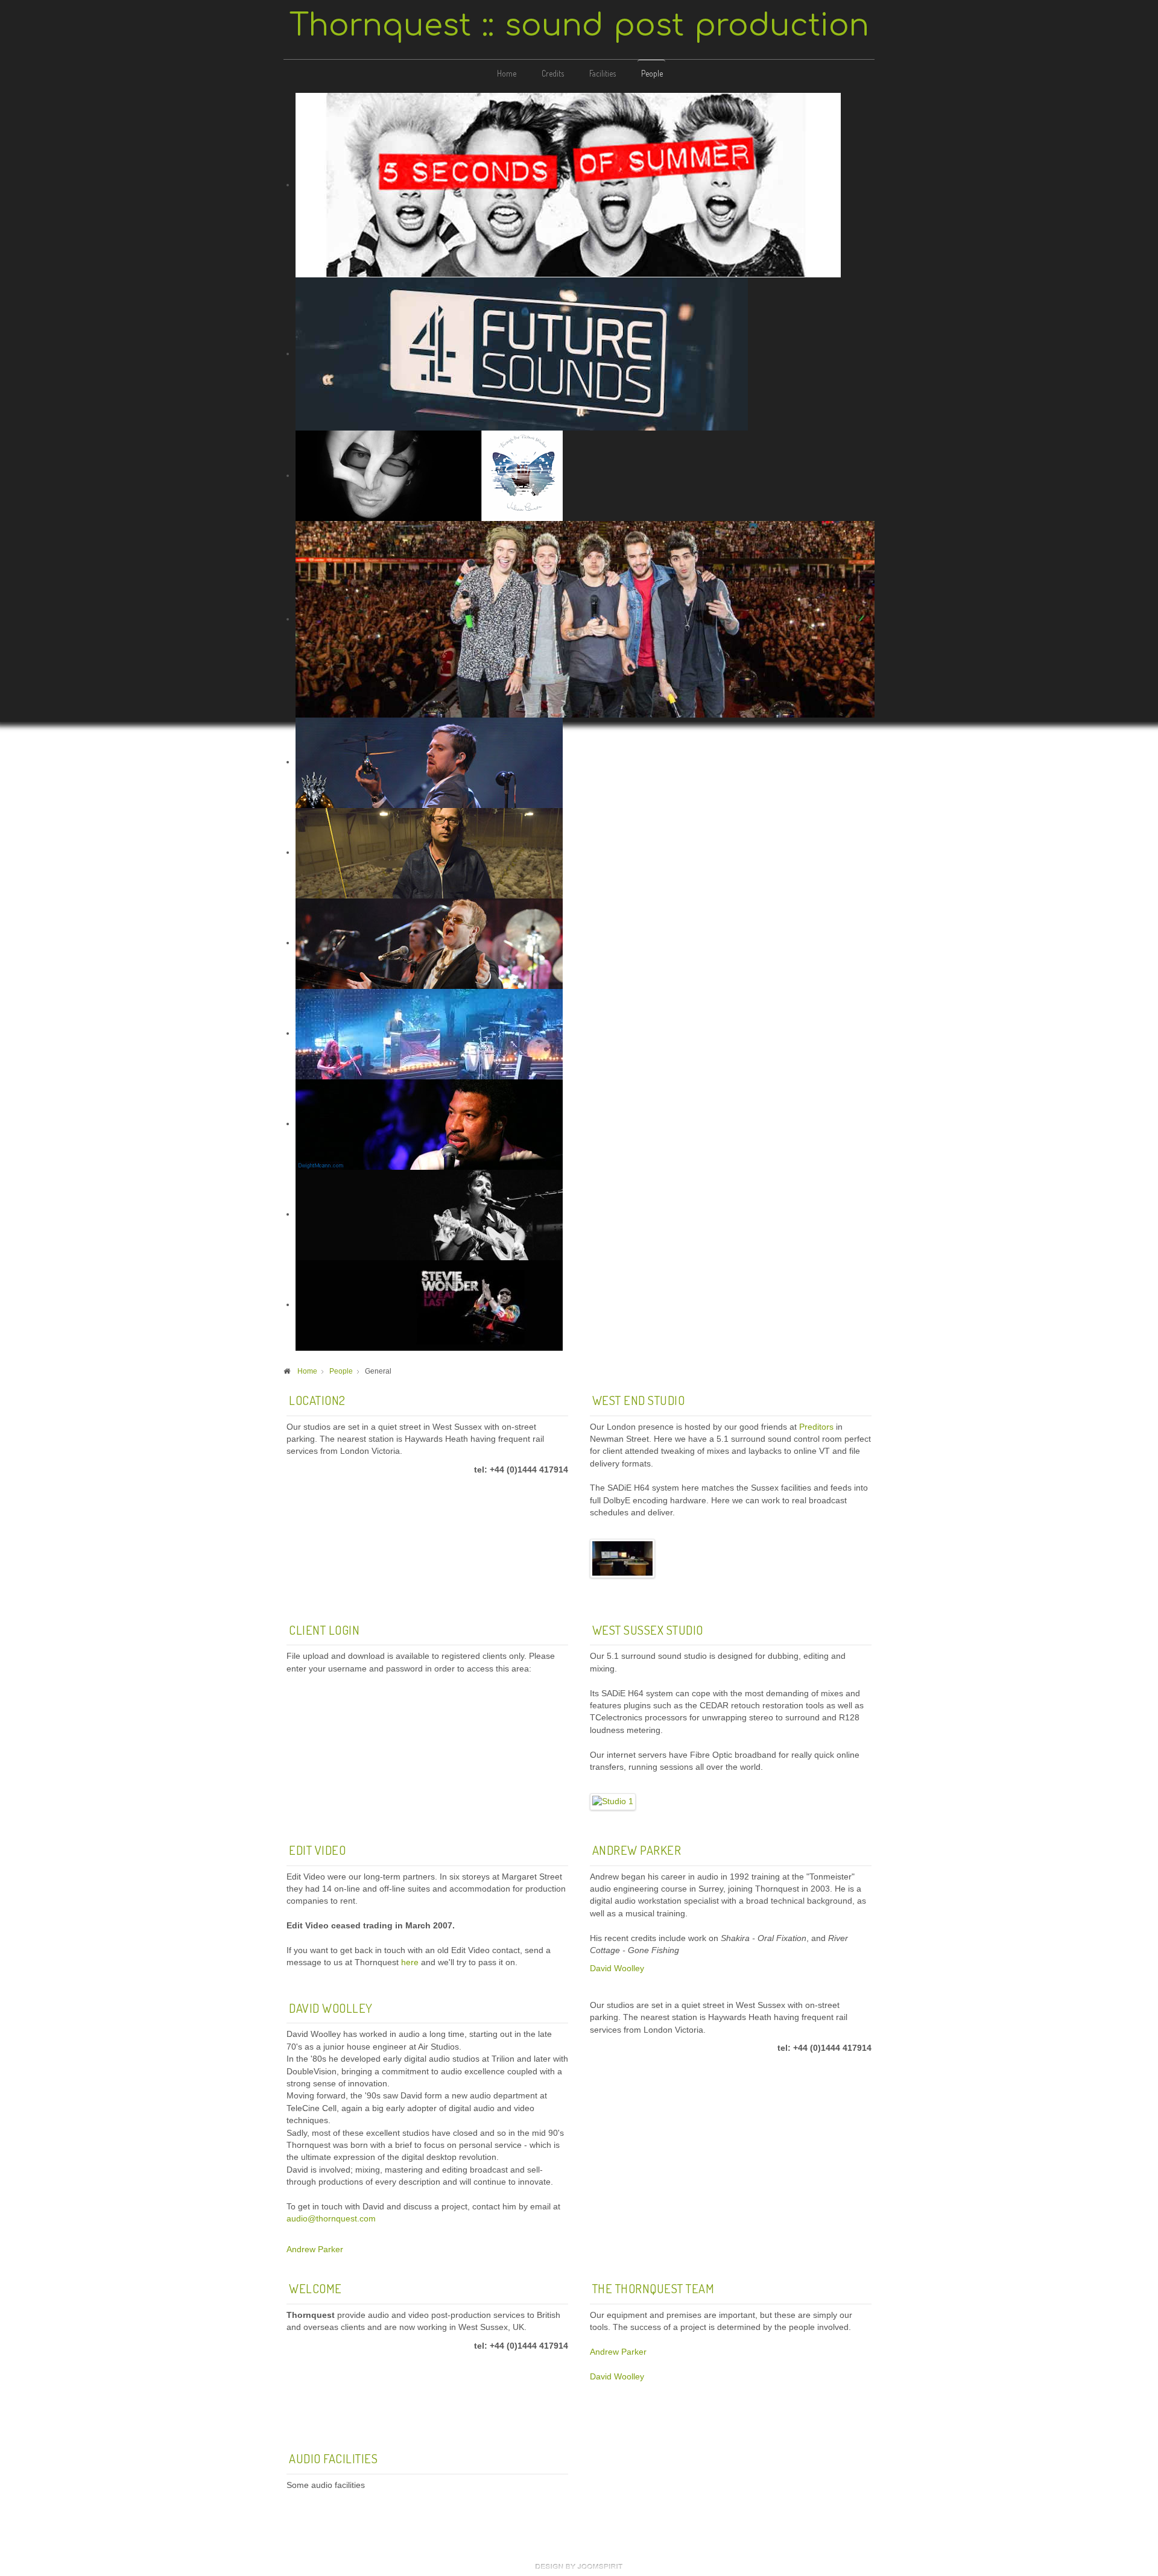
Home (507, 73)
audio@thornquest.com (331, 2219)
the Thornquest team (653, 2288)
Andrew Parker (637, 1850)
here (410, 1962)
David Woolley (617, 1968)
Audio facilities (333, 2458)
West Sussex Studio (648, 1630)
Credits (553, 73)
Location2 (317, 1400)
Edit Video (317, 1850)
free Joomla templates (579, 2566)
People (652, 73)
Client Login (324, 1630)
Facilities (603, 73)
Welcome (315, 2288)
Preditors (816, 1427)
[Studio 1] (623, 1558)
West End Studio (639, 1400)
